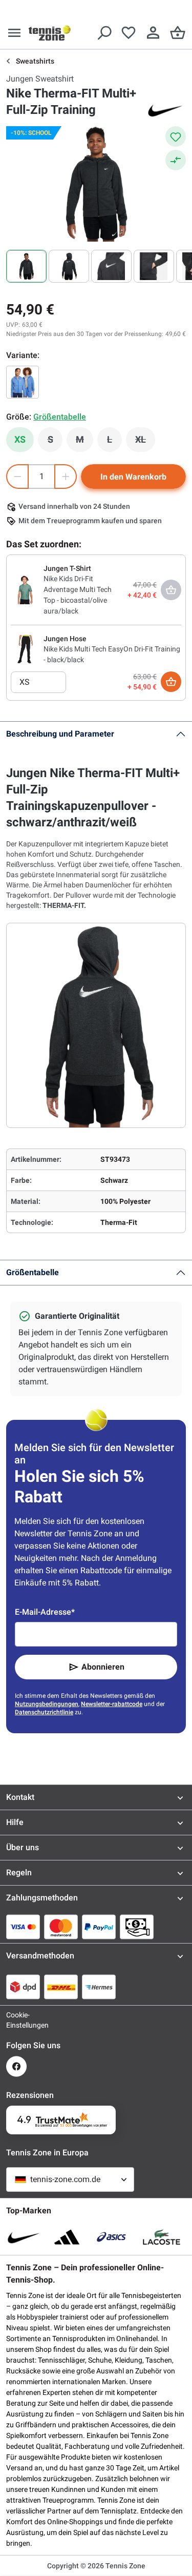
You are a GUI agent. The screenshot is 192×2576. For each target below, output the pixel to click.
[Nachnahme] (137, 1927)
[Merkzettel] (129, 33)
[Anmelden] (153, 33)
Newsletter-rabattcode (112, 1704)
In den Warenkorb (133, 477)
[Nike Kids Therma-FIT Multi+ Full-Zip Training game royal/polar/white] (23, 382)
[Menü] (14, 33)
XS (20, 439)
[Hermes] (99, 1987)
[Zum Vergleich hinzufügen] (176, 160)
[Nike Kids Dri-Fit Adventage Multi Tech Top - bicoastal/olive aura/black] (25, 589)
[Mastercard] (61, 1927)
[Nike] (165, 110)
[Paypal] (99, 1927)
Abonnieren (103, 1667)
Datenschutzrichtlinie (44, 1712)
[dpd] (23, 1987)
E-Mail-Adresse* (45, 1612)
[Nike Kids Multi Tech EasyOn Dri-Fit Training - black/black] (25, 649)
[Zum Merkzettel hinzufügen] (176, 136)
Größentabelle (33, 1272)
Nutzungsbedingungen (47, 1704)
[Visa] (23, 1927)
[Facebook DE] (16, 2066)
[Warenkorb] (178, 33)
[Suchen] (104, 33)
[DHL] (61, 1987)
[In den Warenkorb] (171, 682)
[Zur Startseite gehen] (50, 33)
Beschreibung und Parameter (60, 734)
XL (145, 442)
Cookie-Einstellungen (16, 2020)
